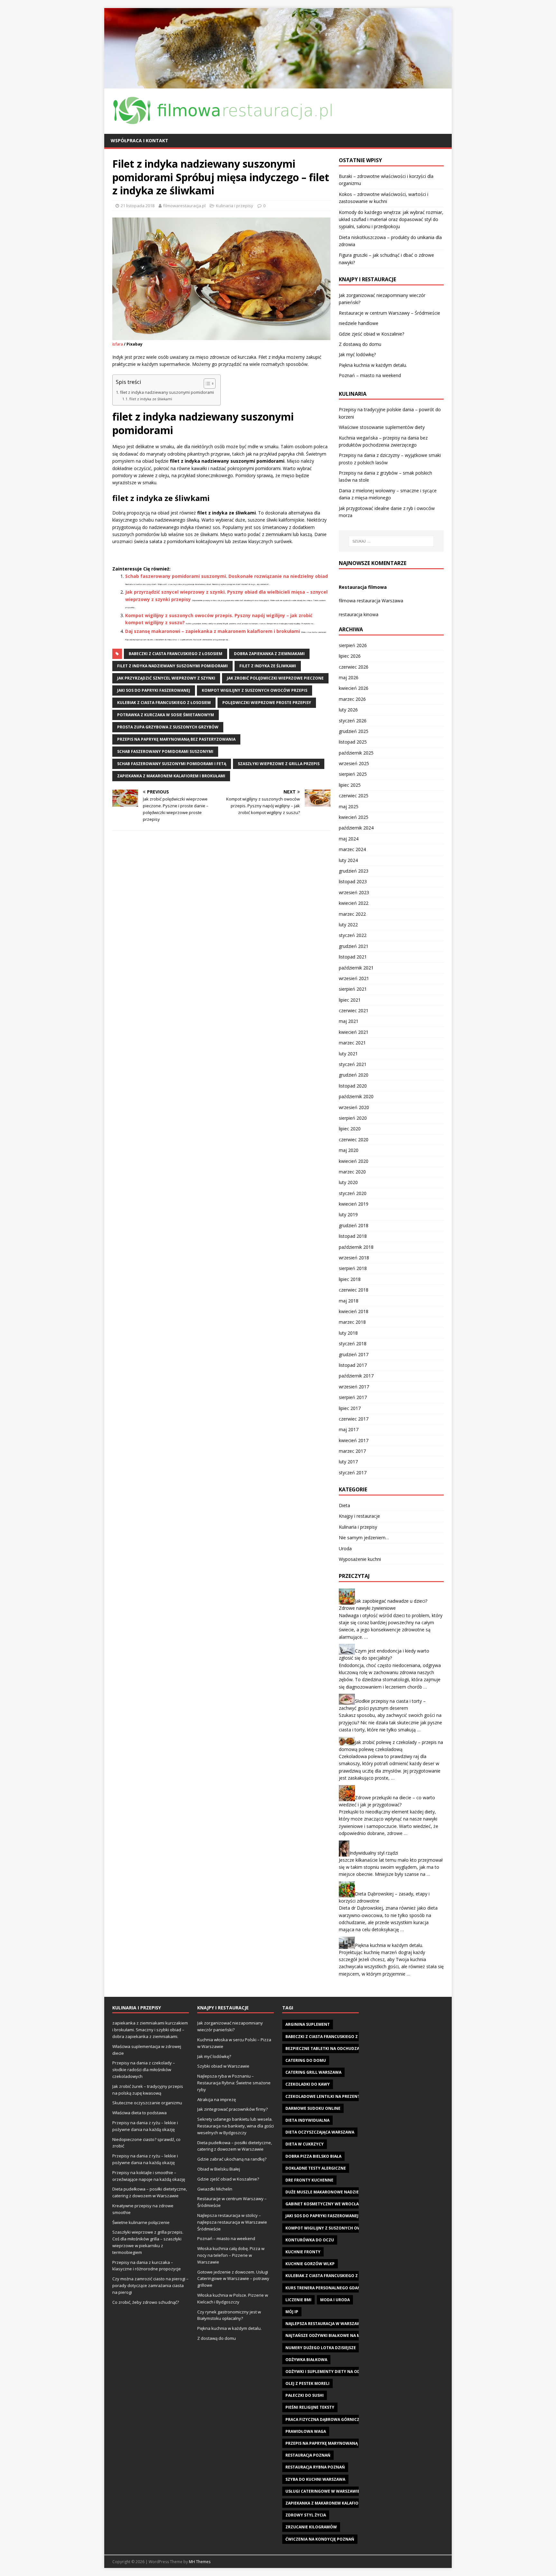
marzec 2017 (352, 1451)
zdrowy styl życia (306, 2515)
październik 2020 (356, 1096)
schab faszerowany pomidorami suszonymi (165, 751)
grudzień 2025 (354, 731)
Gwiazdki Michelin (215, 2189)
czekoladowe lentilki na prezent (323, 2096)
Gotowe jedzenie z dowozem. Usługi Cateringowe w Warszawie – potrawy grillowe (233, 2279)
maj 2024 (349, 839)
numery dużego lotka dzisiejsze (321, 2348)
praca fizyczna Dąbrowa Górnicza (324, 2419)
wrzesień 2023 (354, 892)
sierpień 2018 (353, 1268)
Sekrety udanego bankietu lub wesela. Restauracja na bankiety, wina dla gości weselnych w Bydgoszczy (236, 2126)
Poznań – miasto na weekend (370, 375)
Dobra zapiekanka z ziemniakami (269, 654)
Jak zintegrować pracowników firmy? (232, 2109)
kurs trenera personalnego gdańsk (325, 2288)
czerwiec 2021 (354, 1010)
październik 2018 (356, 1247)
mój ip (292, 2312)
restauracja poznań (308, 2455)
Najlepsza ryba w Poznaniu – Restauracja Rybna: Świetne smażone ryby (234, 2083)
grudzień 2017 (354, 1354)
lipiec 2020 (350, 1129)
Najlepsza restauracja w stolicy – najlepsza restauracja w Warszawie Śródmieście (232, 2222)
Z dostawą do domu (360, 344)
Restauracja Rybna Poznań (315, 2467)
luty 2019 (348, 1214)
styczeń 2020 (353, 1193)
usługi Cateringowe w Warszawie (323, 2491)
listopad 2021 (353, 957)
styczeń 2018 (353, 1344)
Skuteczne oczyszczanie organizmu (147, 2103)
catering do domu (306, 2060)
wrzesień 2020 (354, 1107)
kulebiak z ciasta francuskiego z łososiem (164, 703)
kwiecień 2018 (354, 1311)
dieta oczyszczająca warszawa (320, 2132)
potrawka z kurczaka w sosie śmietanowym (166, 715)
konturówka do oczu (310, 2240)
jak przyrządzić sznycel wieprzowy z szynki (166, 678)
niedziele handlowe (359, 323)
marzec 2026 (352, 699)
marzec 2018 (352, 1322)
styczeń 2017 (353, 1473)
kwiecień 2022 (354, 903)
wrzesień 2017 (354, 1387)
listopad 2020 (353, 1086)
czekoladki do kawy (308, 2084)
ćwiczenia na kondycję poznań (320, 2539)
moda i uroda (335, 2300)
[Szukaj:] (391, 541)
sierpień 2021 (353, 989)
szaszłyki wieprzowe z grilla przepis (279, 764)
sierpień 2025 (353, 774)
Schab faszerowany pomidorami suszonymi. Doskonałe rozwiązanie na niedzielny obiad (227, 576)
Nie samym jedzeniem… (364, 1538)
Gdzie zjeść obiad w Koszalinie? (371, 334)
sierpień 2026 (353, 645)
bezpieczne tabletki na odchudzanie (326, 2048)
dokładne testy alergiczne (316, 2168)
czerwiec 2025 (354, 796)
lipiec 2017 (350, 1408)
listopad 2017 (353, 1365)
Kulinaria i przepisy (235, 206)
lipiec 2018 (350, 1279)
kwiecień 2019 (354, 1204)
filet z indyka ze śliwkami (151, 399)
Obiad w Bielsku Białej (219, 2169)
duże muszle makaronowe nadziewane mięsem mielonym (347, 2192)
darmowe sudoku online (313, 2108)
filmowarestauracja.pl (184, 206)
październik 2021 (356, 968)
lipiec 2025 (350, 785)
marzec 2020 (352, 1172)
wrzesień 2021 (354, 978)
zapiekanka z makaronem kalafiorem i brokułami (171, 776)
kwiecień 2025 (354, 817)
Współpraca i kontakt (139, 140)
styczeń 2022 (353, 935)
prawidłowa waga (306, 2431)
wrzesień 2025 (354, 763)
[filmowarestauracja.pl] (278, 84)
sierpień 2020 (353, 1118)
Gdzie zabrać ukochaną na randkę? (232, 2159)
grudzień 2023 (354, 871)
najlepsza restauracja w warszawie (325, 2324)
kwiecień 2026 (354, 688)
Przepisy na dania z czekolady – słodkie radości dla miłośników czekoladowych (144, 2070)
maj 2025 (349, 806)
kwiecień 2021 (354, 1032)
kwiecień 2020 (354, 1161)
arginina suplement (308, 2024)
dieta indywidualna (307, 2120)
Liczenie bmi (298, 2300)
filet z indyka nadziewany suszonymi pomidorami (167, 392)
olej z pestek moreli (307, 2383)
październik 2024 (356, 828)
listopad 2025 (353, 742)
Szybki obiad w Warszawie (223, 2066)
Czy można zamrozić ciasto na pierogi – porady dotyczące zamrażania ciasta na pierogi (150, 2285)
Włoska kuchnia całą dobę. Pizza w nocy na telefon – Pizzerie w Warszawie (231, 2255)
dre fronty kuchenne (309, 2180)
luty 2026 (348, 710)
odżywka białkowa (306, 2360)
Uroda (345, 1548)
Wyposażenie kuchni (360, 1559)
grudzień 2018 (354, 1225)
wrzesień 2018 (354, 1258)
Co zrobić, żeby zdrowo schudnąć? (146, 2302)
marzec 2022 (352, 914)
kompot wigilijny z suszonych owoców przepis (255, 690)
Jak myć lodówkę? (357, 354)
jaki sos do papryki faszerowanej (154, 690)
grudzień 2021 (354, 946)
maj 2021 (349, 1021)
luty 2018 (348, 1333)
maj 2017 (349, 1429)
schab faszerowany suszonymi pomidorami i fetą (172, 764)
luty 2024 (348, 860)
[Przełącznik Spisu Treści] (206, 384)
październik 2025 (356, 753)
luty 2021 (348, 1054)
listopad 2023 (353, 881)
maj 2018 (349, 1301)
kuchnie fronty (303, 2252)
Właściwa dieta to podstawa (139, 2113)
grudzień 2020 (354, 1075)
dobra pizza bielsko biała (313, 2156)
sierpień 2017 (353, 1397)
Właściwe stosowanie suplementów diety (382, 427)
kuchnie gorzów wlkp (310, 2264)
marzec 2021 (352, 1043)
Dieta (344, 1505)
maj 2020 (349, 1150)
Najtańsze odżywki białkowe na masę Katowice (337, 2335)
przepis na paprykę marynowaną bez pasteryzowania (176, 739)
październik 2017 (356, 1376)
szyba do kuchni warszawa (315, 2479)
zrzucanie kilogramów (311, 2527)
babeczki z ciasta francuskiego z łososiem (176, 654)
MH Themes (200, 2562)
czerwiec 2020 (354, 1140)
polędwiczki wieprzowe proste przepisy (267, 703)
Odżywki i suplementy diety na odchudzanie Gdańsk (343, 2372)
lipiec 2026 (350, 656)
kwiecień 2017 (354, 1440)
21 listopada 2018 (138, 206)
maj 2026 (349, 677)
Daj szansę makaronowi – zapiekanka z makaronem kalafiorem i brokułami (213, 631)
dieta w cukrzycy (305, 2144)
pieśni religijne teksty (310, 2407)
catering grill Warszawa (313, 2072)
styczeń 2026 (353, 721)
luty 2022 (348, 925)
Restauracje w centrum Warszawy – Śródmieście (389, 313)
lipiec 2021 (350, 1000)
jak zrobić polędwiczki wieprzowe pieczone (275, 678)
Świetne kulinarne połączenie (141, 2222)
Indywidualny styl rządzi (374, 1853)
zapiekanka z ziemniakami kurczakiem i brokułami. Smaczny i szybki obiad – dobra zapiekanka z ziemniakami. (150, 2030)
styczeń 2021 (353, 1064)
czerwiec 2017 (354, 1419)
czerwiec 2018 (354, 1290)
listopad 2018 (353, 1236)
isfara (118, 344)
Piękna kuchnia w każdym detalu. (373, 365)
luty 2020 (348, 1182)
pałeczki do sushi (305, 2395)
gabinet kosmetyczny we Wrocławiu (326, 2204)
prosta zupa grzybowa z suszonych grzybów (168, 727)
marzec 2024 (352, 849)
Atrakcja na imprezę (217, 2099)
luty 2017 (348, 1462)
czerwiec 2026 (354, 667)
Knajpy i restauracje (359, 1516)
